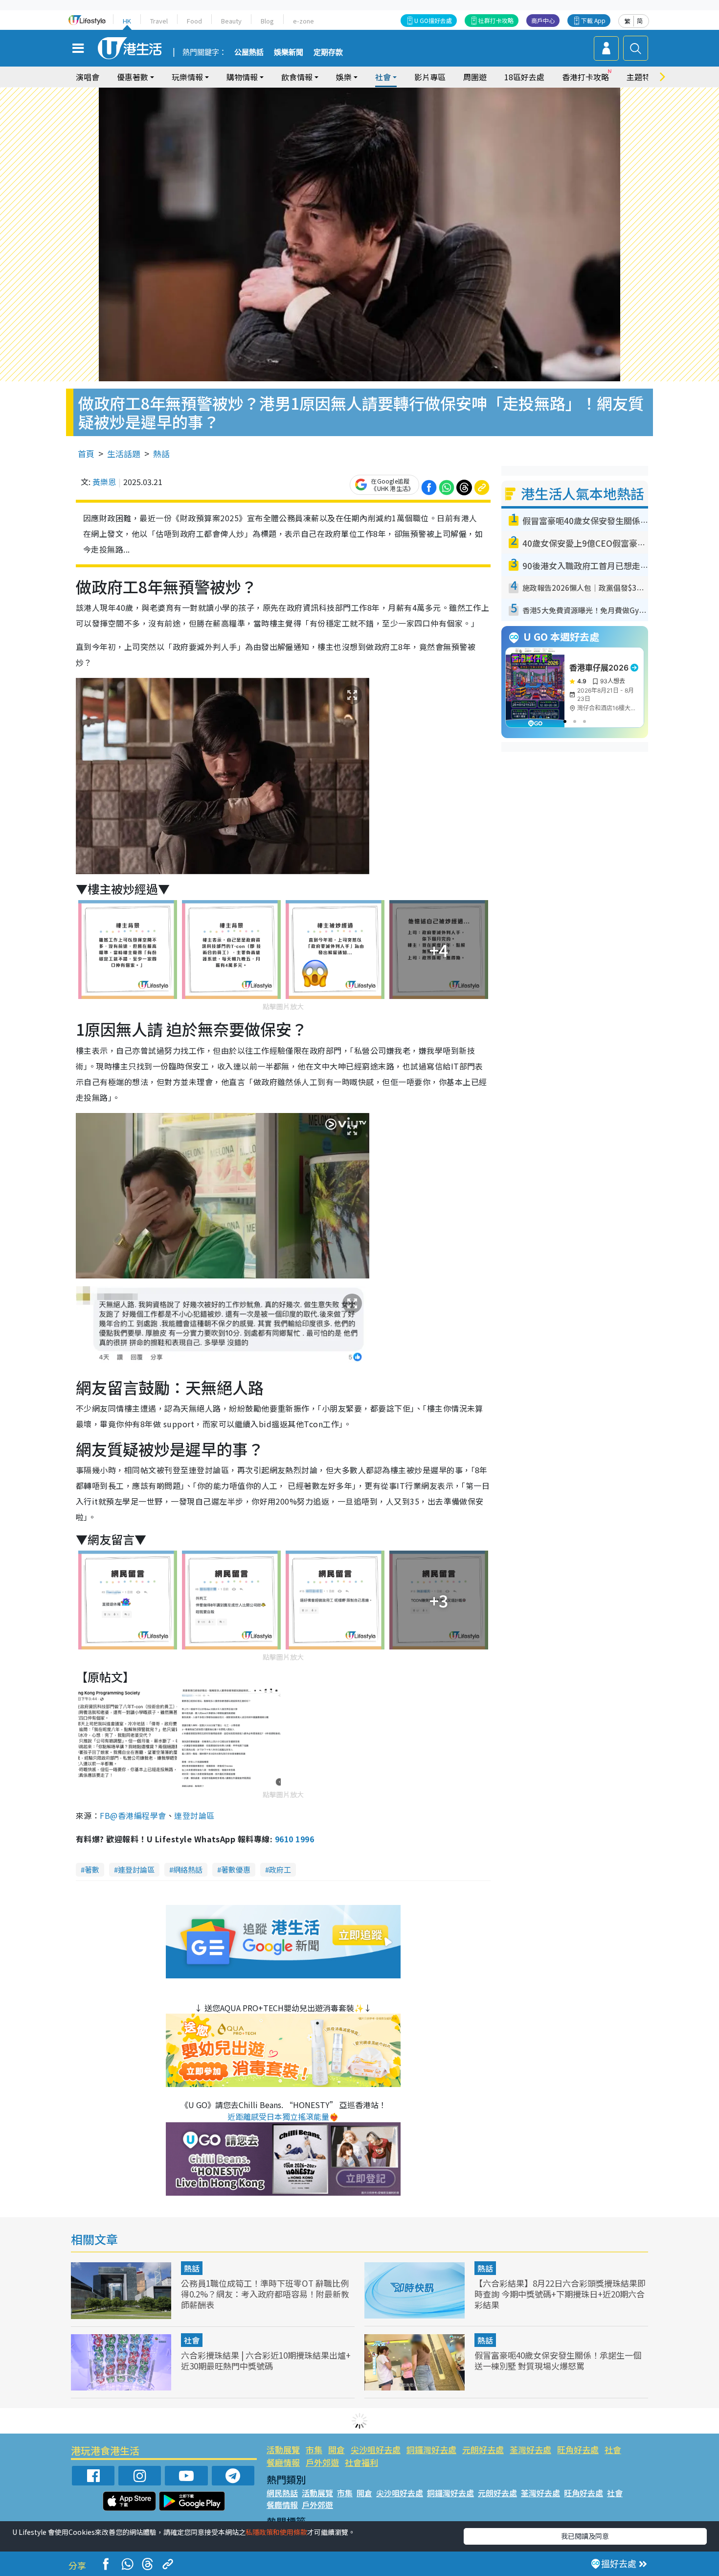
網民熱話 (282, 2493)
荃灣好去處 (530, 2449)
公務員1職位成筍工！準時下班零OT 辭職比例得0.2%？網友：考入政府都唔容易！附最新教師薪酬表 (265, 2294)
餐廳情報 (283, 2462)
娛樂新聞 (289, 52)
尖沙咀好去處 (376, 2449)
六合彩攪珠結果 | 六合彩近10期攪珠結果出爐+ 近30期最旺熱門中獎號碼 (266, 2360)
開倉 (337, 2449)
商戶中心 (543, 20)
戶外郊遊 (322, 2462)
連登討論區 (194, 1815)
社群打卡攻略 (496, 20)
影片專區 (430, 77)
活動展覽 (283, 2449)
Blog (267, 21)
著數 (92, 1869)
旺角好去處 (578, 2449)
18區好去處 (524, 77)
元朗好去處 (483, 2449)
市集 (314, 2449)
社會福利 (361, 2462)
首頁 (86, 453)
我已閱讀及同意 (585, 2536)
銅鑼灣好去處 (431, 2449)
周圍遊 (475, 77)
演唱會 (88, 77)
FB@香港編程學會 (133, 1815)
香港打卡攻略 (585, 77)
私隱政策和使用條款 (276, 2532)
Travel (159, 21)
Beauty (231, 21)
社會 (192, 2340)
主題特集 (642, 77)
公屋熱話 (249, 52)
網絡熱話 (188, 1869)
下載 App (593, 20)
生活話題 (124, 453)
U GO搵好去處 (433, 20)
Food (194, 21)
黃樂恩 (104, 482)
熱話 (161, 453)
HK (127, 21)
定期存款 (328, 52)
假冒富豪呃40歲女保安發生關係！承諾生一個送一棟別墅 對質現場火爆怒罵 (558, 2360)
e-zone (303, 21)
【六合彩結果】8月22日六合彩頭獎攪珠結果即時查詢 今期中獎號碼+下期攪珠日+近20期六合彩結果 (560, 2294)
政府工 (280, 1869)
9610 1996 (294, 1839)
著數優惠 (236, 1869)
